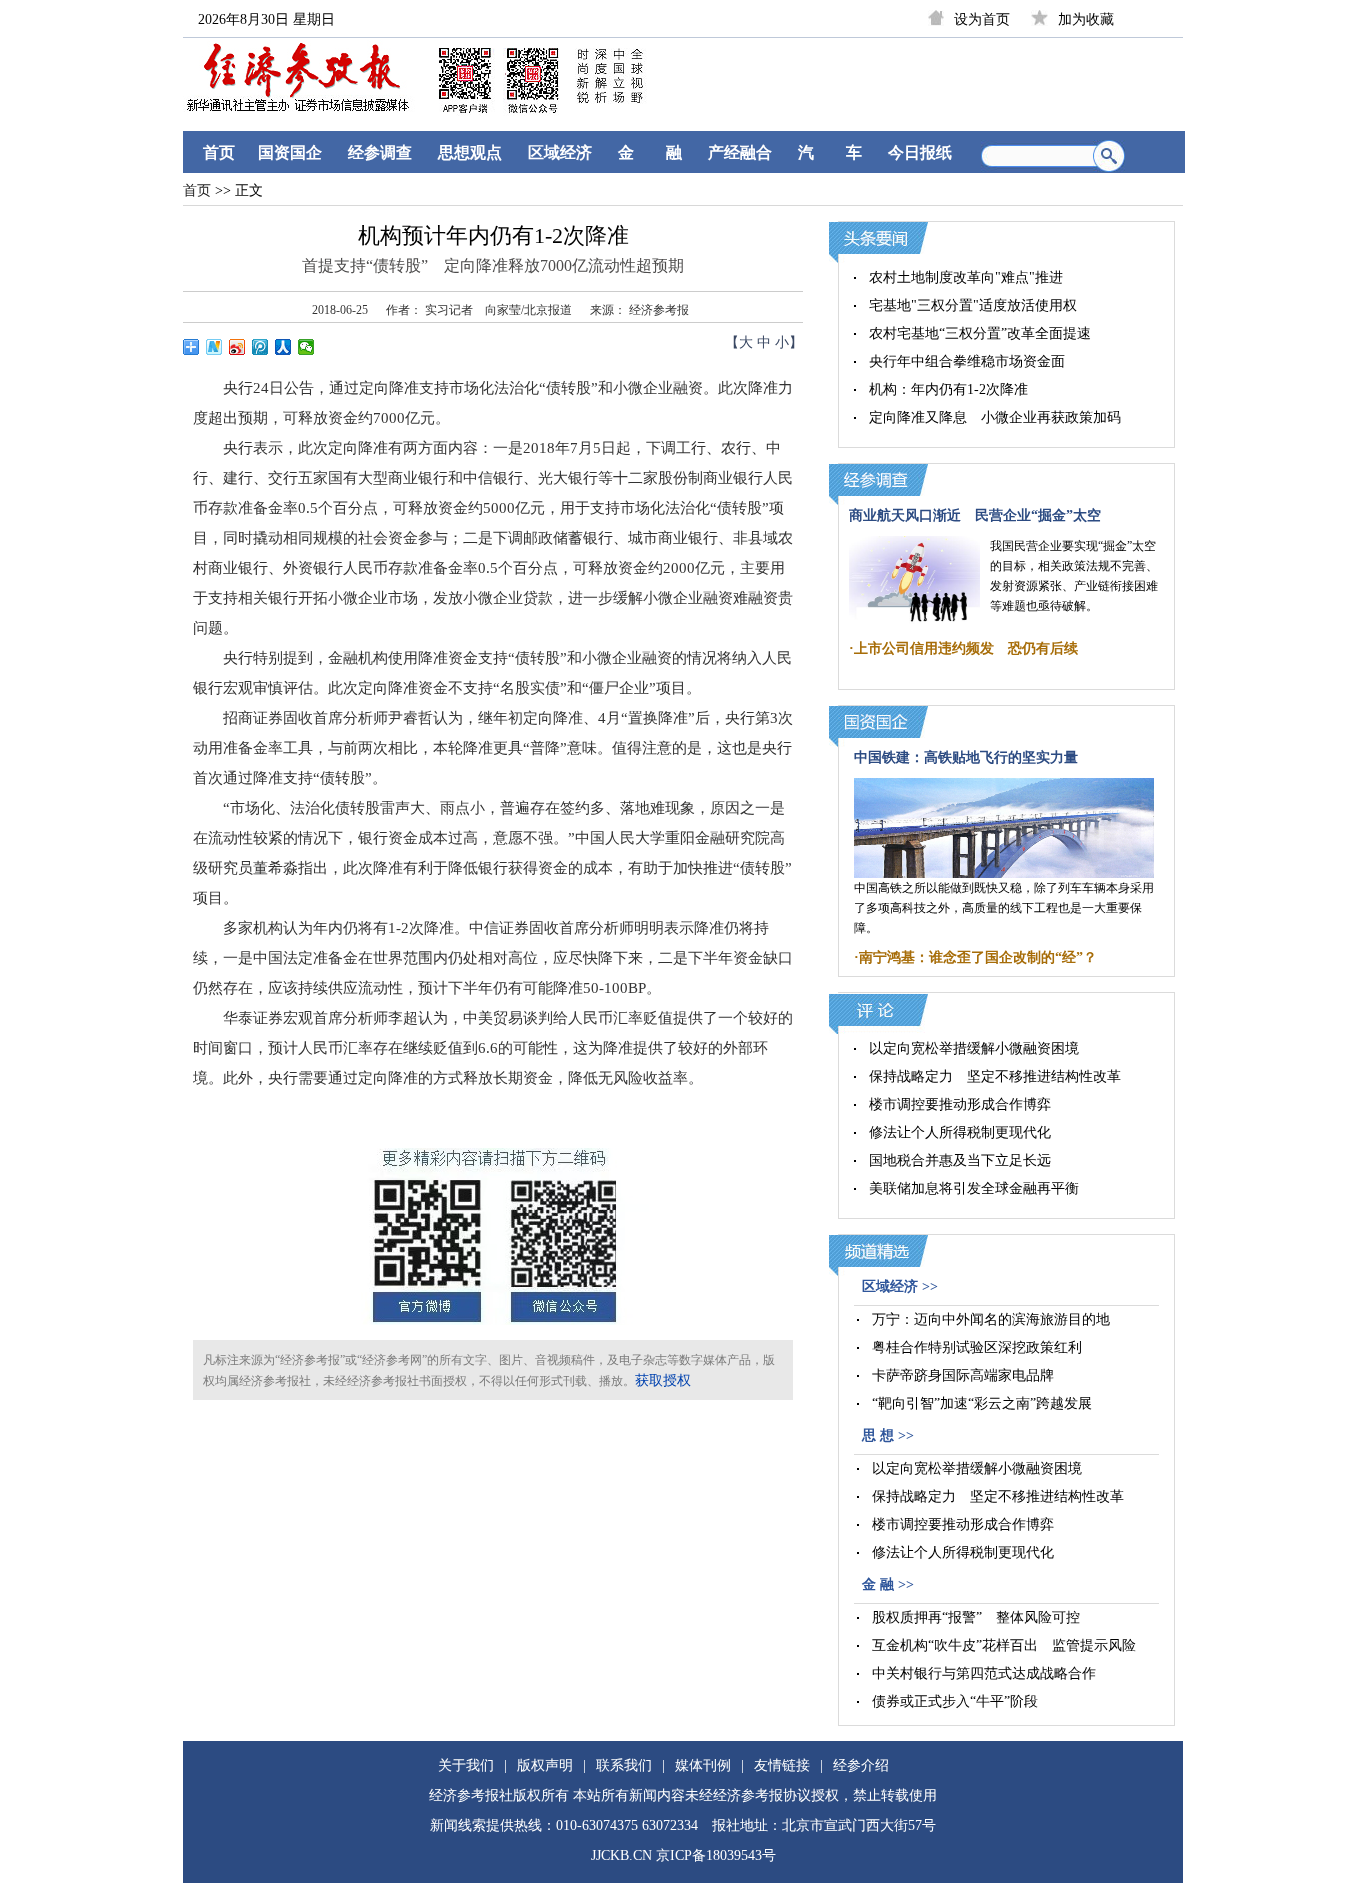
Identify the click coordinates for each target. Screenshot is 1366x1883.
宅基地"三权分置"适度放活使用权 (973, 305)
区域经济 (560, 152)
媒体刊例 (703, 1765)
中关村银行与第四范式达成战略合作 (984, 1673)
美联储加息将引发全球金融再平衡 (974, 1188)
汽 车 (830, 152)
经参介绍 (861, 1765)
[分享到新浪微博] (237, 347)
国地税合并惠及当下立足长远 (960, 1160)
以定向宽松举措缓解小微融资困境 (974, 1048)
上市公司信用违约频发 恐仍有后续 (966, 648)
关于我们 (466, 1765)
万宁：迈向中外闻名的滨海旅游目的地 (991, 1319)
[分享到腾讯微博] (260, 347)
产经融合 (740, 152)
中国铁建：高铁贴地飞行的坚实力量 (966, 757)
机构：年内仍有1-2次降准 (948, 389)
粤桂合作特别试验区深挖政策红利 (977, 1347)
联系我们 (624, 1765)
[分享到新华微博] (214, 347)
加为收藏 (1086, 19)
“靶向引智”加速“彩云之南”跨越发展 (982, 1403)
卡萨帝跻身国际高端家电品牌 (963, 1375)
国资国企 (290, 152)
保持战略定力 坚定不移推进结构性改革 (995, 1076)
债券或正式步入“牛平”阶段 (955, 1701)
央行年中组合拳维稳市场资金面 (967, 361)
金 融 (650, 152)
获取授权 (663, 1380)
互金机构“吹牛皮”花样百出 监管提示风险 (1004, 1645)
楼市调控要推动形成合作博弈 (960, 1104)
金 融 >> (888, 1584)
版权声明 (545, 1765)
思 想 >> (888, 1435)
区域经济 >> (900, 1286)
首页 (219, 152)
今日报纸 (920, 152)
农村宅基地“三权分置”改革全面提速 (980, 333)
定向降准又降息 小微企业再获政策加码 (995, 417)
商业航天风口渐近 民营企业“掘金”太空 (975, 515)
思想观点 (470, 152)
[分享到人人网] (283, 347)
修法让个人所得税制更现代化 (960, 1132)
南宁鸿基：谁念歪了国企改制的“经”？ (978, 957)
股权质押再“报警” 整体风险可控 (976, 1617)
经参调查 (380, 152)
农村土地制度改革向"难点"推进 (966, 277)
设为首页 (982, 19)
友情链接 (782, 1765)
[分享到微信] (306, 347)
